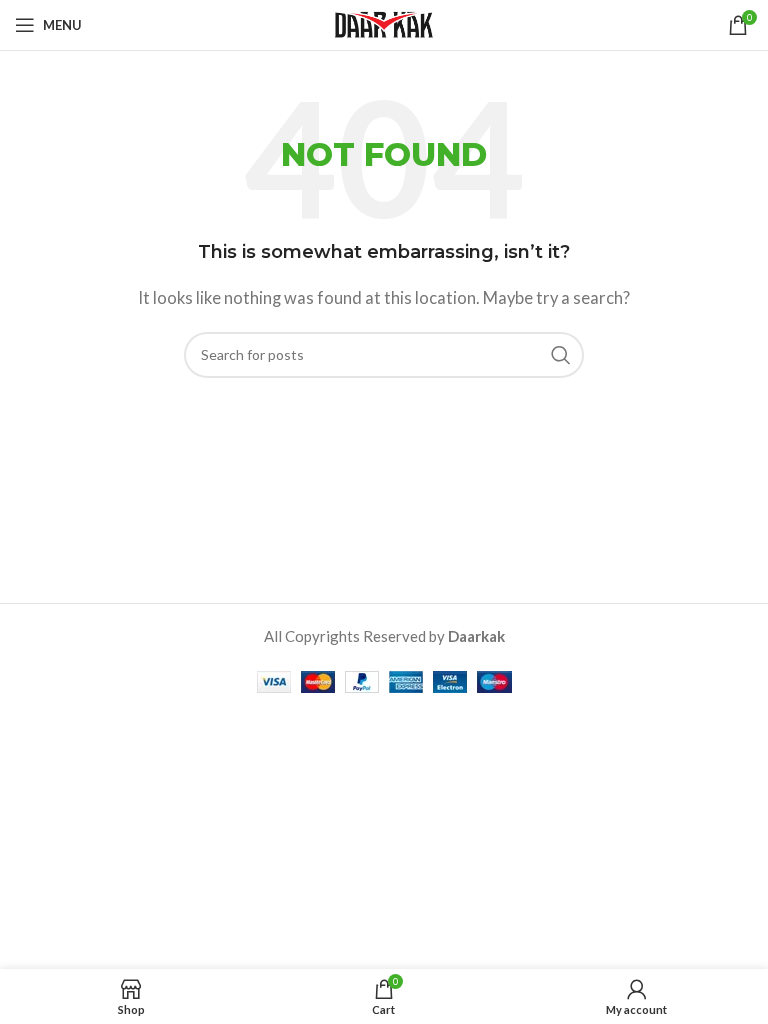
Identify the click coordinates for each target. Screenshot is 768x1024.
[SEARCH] (561, 355)
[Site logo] (384, 23)
